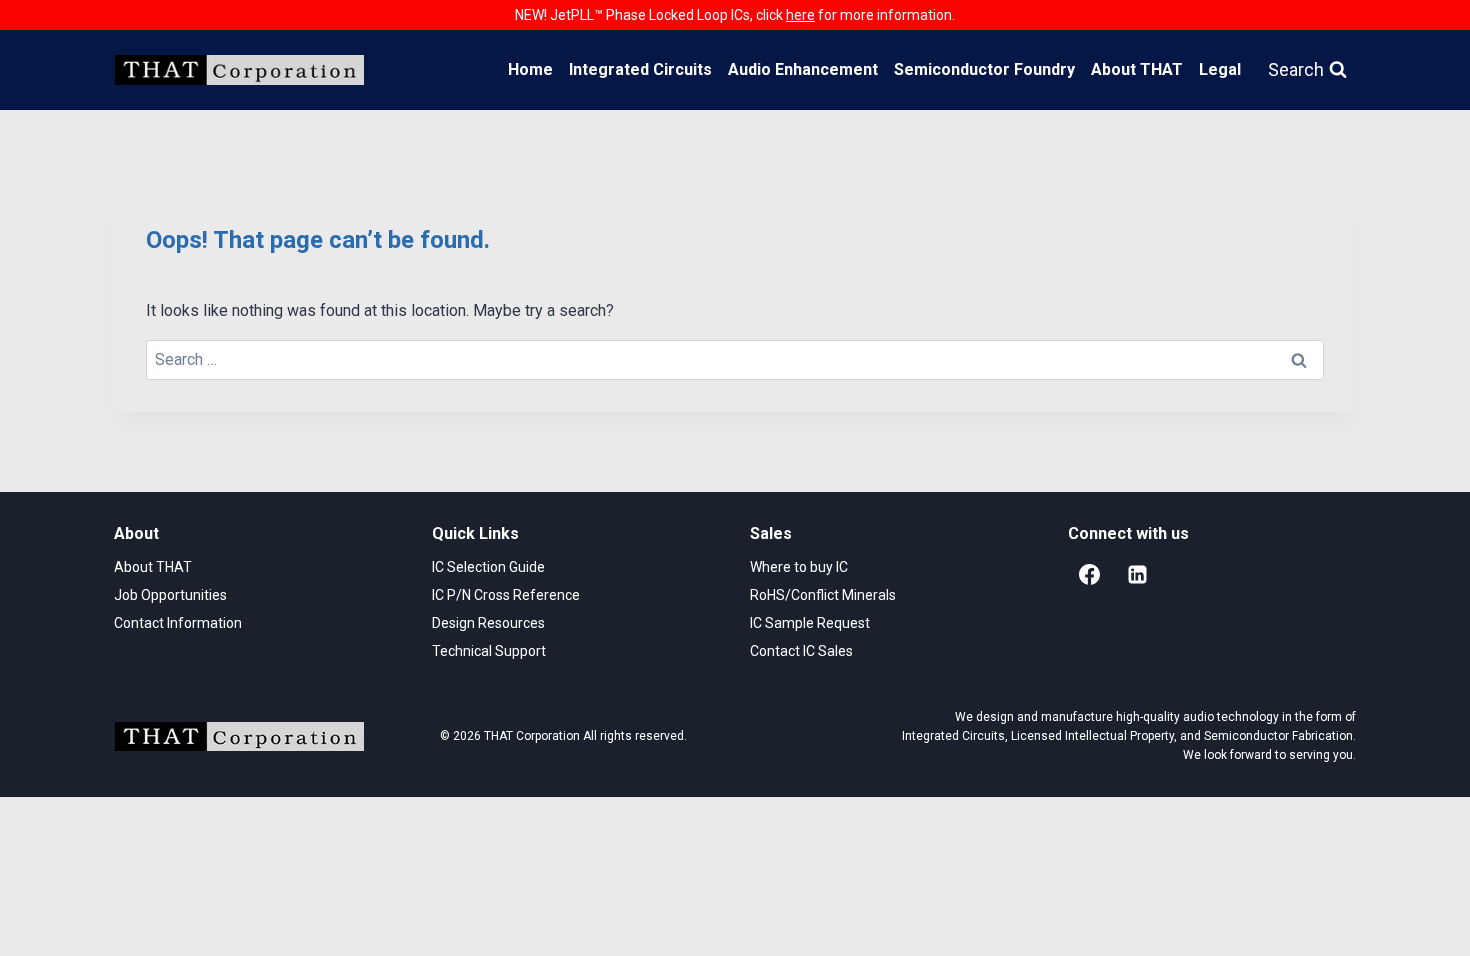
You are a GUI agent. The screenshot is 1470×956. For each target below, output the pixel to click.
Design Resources (488, 623)
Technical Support (489, 651)
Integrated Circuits (640, 69)
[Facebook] (1089, 575)
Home (530, 69)
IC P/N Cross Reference (506, 595)
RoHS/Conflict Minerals (823, 595)
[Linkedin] (1137, 575)
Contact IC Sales (801, 651)
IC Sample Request (810, 623)
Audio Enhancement (803, 69)
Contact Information (178, 623)
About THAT (1137, 69)
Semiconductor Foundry (984, 69)
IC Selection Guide (488, 567)
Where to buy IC (799, 567)
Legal (1220, 69)
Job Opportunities (170, 595)
